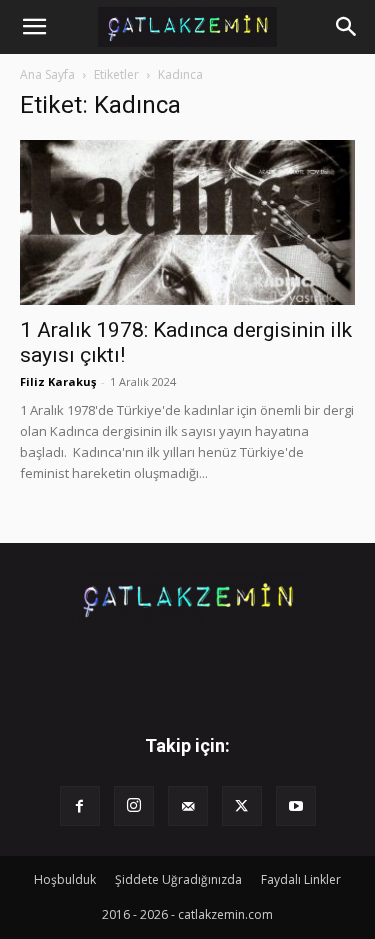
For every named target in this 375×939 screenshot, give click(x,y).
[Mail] (188, 806)
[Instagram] (134, 806)
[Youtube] (296, 806)
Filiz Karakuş (58, 381)
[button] (34, 27)
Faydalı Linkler (301, 879)
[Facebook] (80, 806)
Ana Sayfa (47, 74)
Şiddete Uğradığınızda (178, 879)
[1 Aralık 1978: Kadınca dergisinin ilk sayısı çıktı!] (187, 222)
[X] (242, 806)
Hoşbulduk (65, 879)
